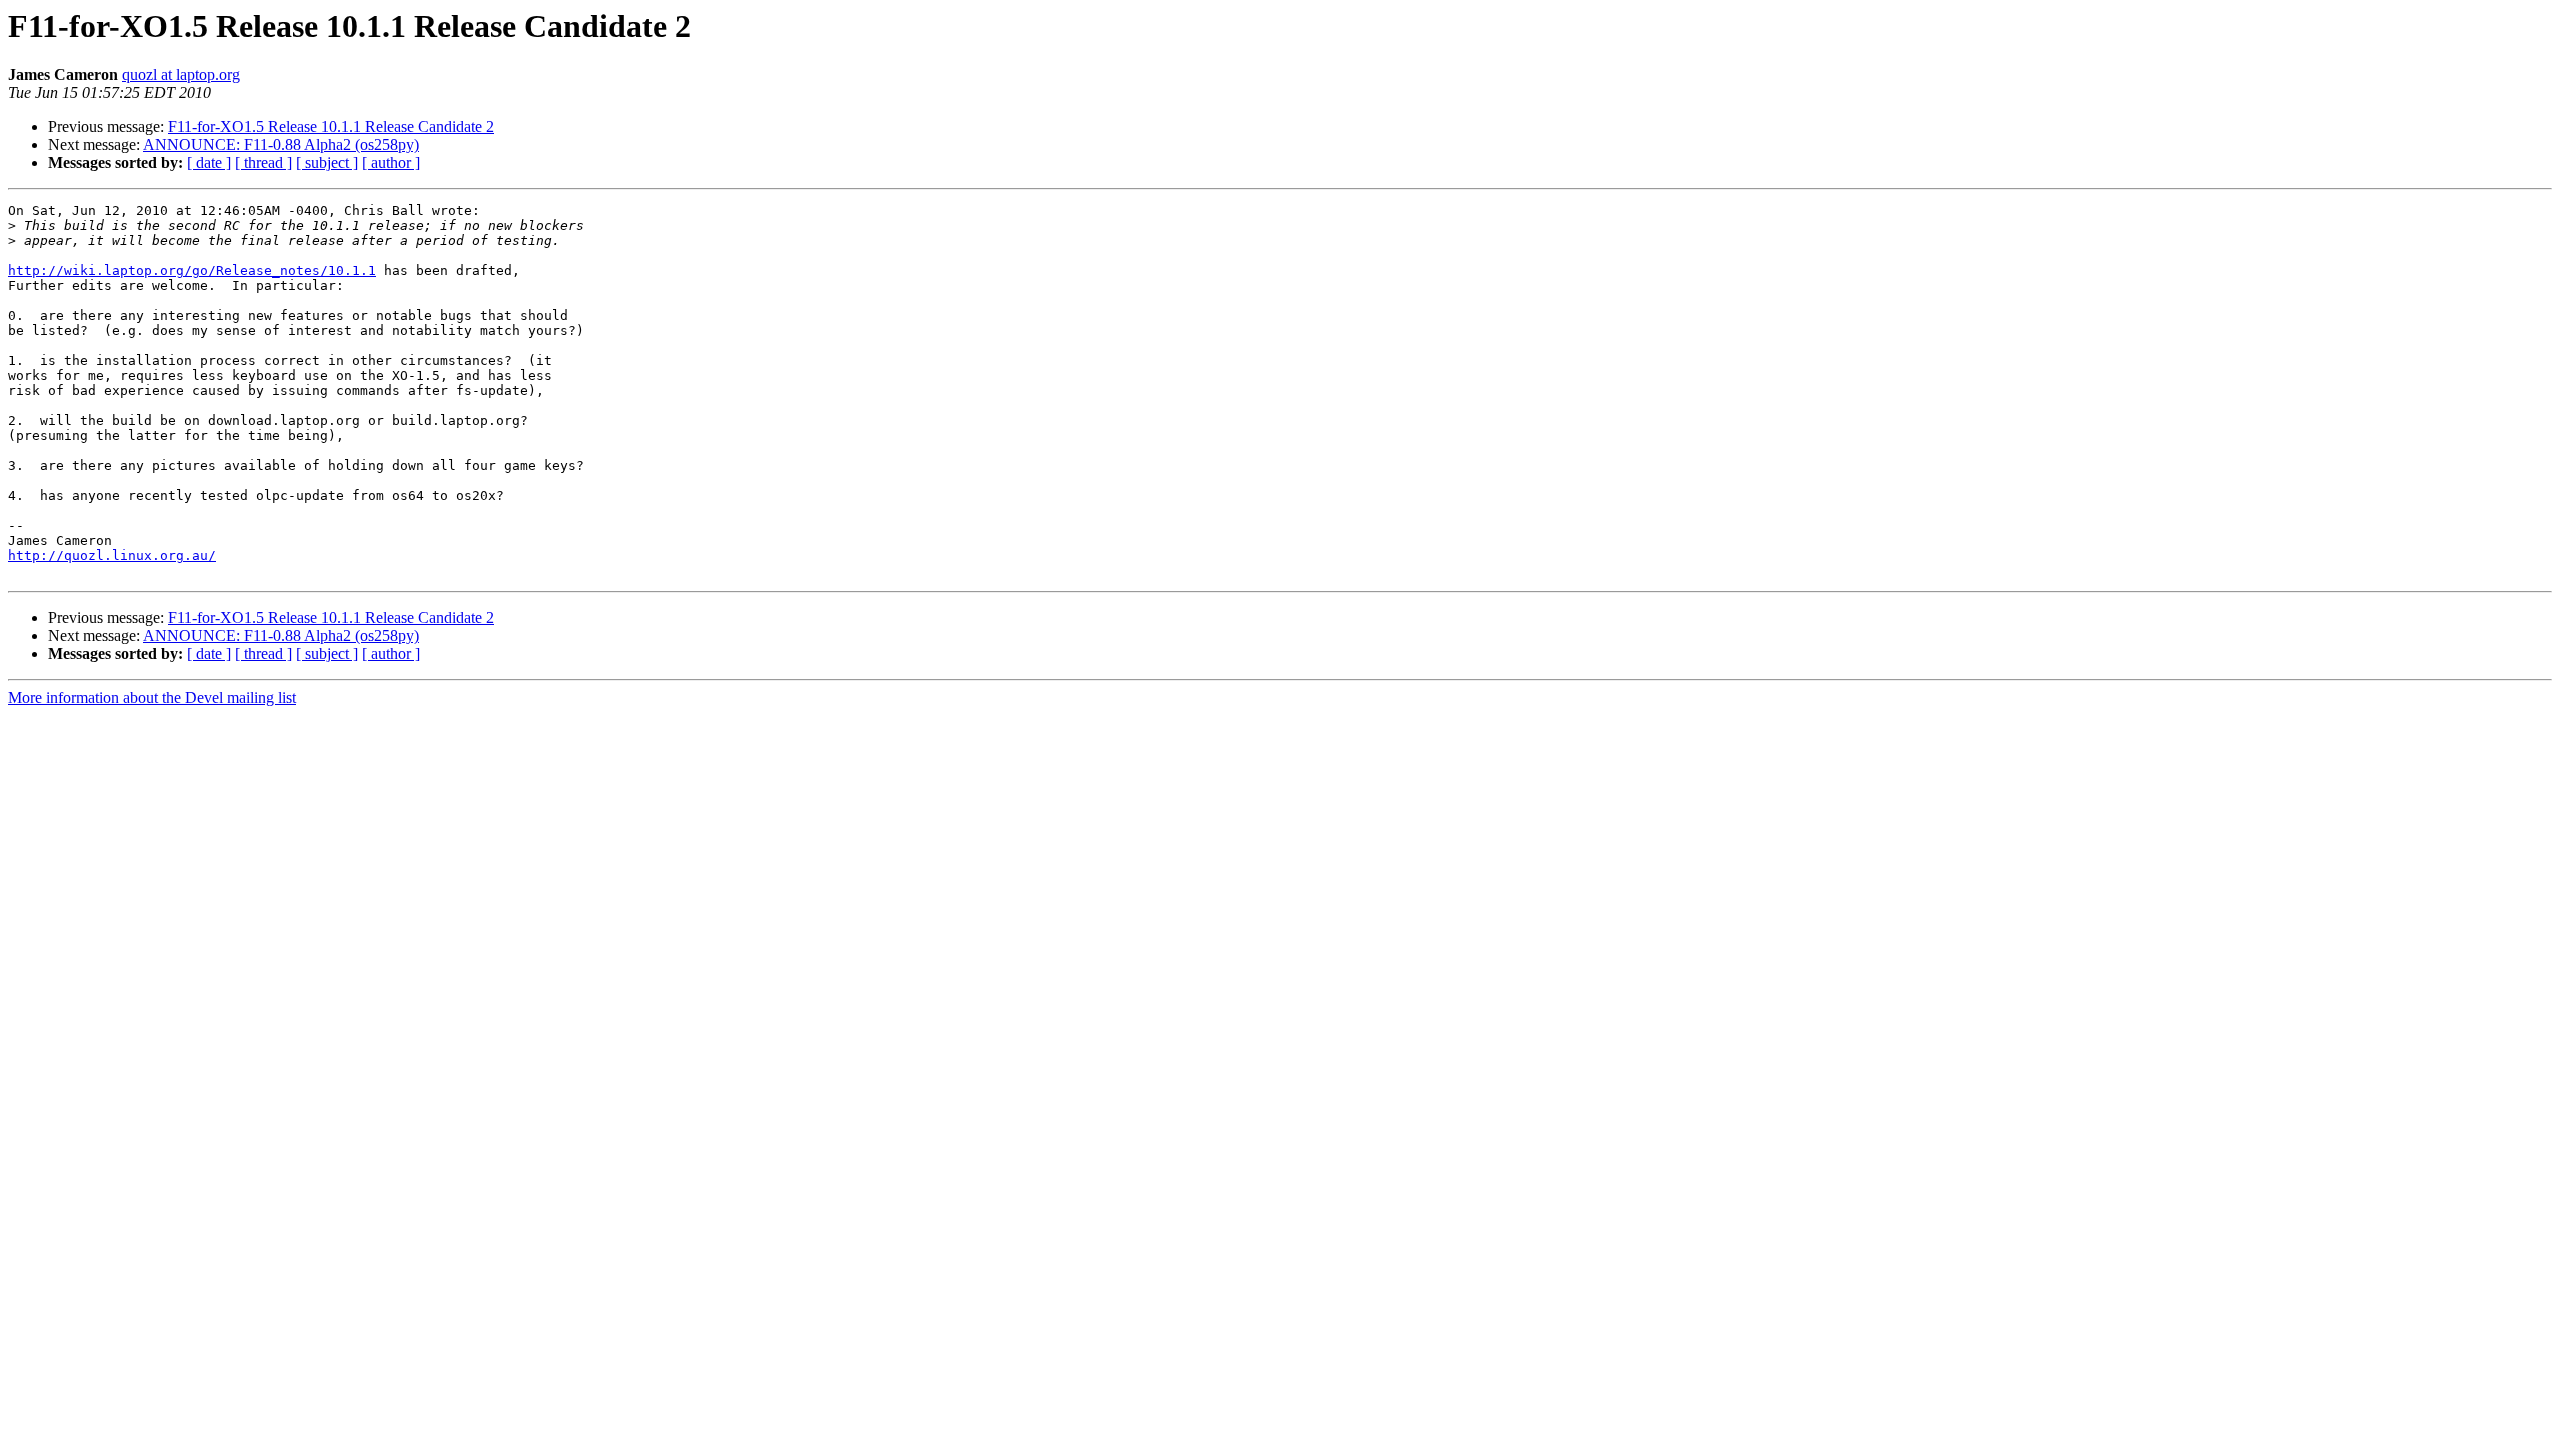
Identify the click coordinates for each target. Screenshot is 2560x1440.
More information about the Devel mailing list (152, 697)
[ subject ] (327, 162)
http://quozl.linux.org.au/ (112, 555)
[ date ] (209, 162)
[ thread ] (263, 162)
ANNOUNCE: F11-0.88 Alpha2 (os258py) (281, 144)
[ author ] (391, 162)
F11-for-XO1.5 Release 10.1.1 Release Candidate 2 (331, 126)
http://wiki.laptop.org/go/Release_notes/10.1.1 (192, 270)
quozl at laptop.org (181, 74)
